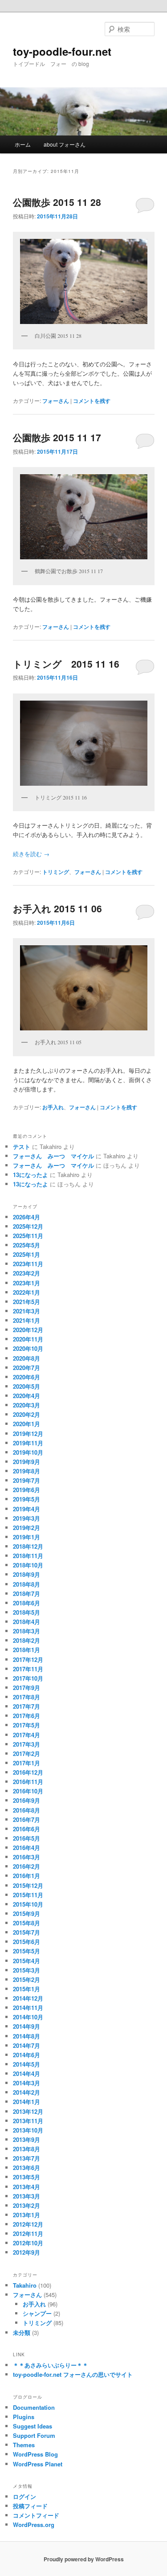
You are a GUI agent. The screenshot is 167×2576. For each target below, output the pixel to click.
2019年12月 (28, 1434)
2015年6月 (26, 1942)
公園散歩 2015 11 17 (57, 437)
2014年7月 (26, 2045)
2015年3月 (26, 1970)
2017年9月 (26, 1688)
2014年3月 (26, 2083)
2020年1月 (26, 1424)
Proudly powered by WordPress (84, 2559)
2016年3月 (26, 1857)
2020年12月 (28, 1330)
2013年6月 (26, 2168)
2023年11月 (28, 1264)
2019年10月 (28, 1452)
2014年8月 (26, 2036)
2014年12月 (28, 1998)
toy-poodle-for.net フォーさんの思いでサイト (73, 2374)
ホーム (23, 144)
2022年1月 (26, 1292)
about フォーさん (65, 144)
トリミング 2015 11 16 (66, 664)
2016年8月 (26, 1810)
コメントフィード (36, 2515)
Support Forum (34, 2435)
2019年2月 (26, 1528)
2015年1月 (26, 1989)
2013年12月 (28, 2111)
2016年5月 (26, 1838)
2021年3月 (26, 1311)
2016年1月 (26, 1876)
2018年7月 (26, 1594)
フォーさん (56, 401)
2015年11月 (28, 1895)
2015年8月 (26, 1923)
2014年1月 (26, 2102)
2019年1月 (26, 1537)
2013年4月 (26, 2187)
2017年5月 (26, 1725)
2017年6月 (26, 1716)
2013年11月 (28, 2121)
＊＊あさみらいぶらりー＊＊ (51, 2365)
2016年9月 (26, 1800)
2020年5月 (26, 1386)
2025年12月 (28, 1226)
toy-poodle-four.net (62, 51)
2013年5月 (26, 2177)
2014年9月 (26, 2026)
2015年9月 (26, 1914)
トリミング (56, 872)
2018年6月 (26, 1603)
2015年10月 (28, 1904)
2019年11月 (28, 1443)
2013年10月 (28, 2130)
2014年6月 (26, 2055)
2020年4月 (26, 1396)
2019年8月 (26, 1471)
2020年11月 (28, 1339)
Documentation (34, 2407)
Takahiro (25, 2285)
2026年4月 (26, 1217)
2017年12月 (28, 1659)
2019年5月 (26, 1499)
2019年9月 (26, 1462)
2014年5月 (26, 2064)
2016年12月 (28, 1772)
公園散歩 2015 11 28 (57, 202)
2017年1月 (26, 1763)
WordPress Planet (38, 2464)
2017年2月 (26, 1754)
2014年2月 (26, 2092)
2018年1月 (26, 1650)
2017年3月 (26, 1744)
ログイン (24, 2496)
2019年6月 (26, 1490)
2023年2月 (26, 1273)
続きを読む (31, 854)
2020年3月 (26, 1405)
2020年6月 (26, 1377)
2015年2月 (26, 1979)
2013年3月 (26, 2196)
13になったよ (31, 1175)
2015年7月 (26, 1932)
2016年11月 (28, 1782)
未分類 (22, 2332)
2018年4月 (26, 1622)
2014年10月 (28, 2017)
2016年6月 (26, 1829)
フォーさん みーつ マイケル (53, 1156)
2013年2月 (26, 2205)
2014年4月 (26, 2074)
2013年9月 (26, 2139)
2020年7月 (26, 1368)
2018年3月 (26, 1631)
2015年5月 (26, 1951)
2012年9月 (26, 2252)
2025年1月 (26, 1254)
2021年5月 (26, 1302)
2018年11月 (28, 1556)
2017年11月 (28, 1669)
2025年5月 (26, 1245)
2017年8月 (26, 1697)
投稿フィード (30, 2506)
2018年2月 (26, 1640)
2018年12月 (28, 1546)
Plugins (24, 2417)
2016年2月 (26, 1866)
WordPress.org (34, 2525)
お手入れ (53, 1107)
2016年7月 (26, 1819)
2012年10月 (28, 2243)
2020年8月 (26, 1358)
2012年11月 (28, 2233)
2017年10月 (28, 1678)
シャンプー (37, 2313)
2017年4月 (26, 1735)
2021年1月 (26, 1320)
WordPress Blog (35, 2454)
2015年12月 (28, 1885)
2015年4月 (26, 1961)
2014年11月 (28, 2008)
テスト (22, 1146)
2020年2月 (26, 1414)
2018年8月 (26, 1584)
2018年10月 (28, 1565)
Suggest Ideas (33, 2426)
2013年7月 (26, 2158)
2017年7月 (26, 1706)
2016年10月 (28, 1791)
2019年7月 (26, 1480)
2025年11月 (28, 1236)
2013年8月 (26, 2149)
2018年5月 (26, 1612)
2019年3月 (26, 1518)
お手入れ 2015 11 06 (57, 908)
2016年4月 (26, 1848)
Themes (24, 2445)
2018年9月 (26, 1574)
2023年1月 (26, 1283)
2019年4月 (26, 1509)
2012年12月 (28, 2224)
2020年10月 (28, 1348)
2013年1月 (26, 2215)
